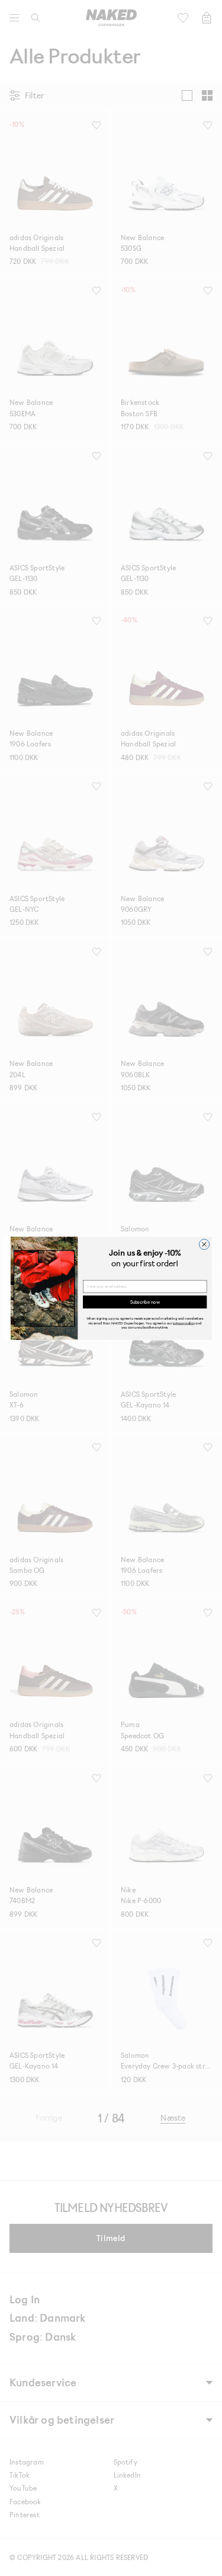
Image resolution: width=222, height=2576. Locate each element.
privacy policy (184, 1322)
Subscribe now (144, 1302)
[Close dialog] (204, 1244)
